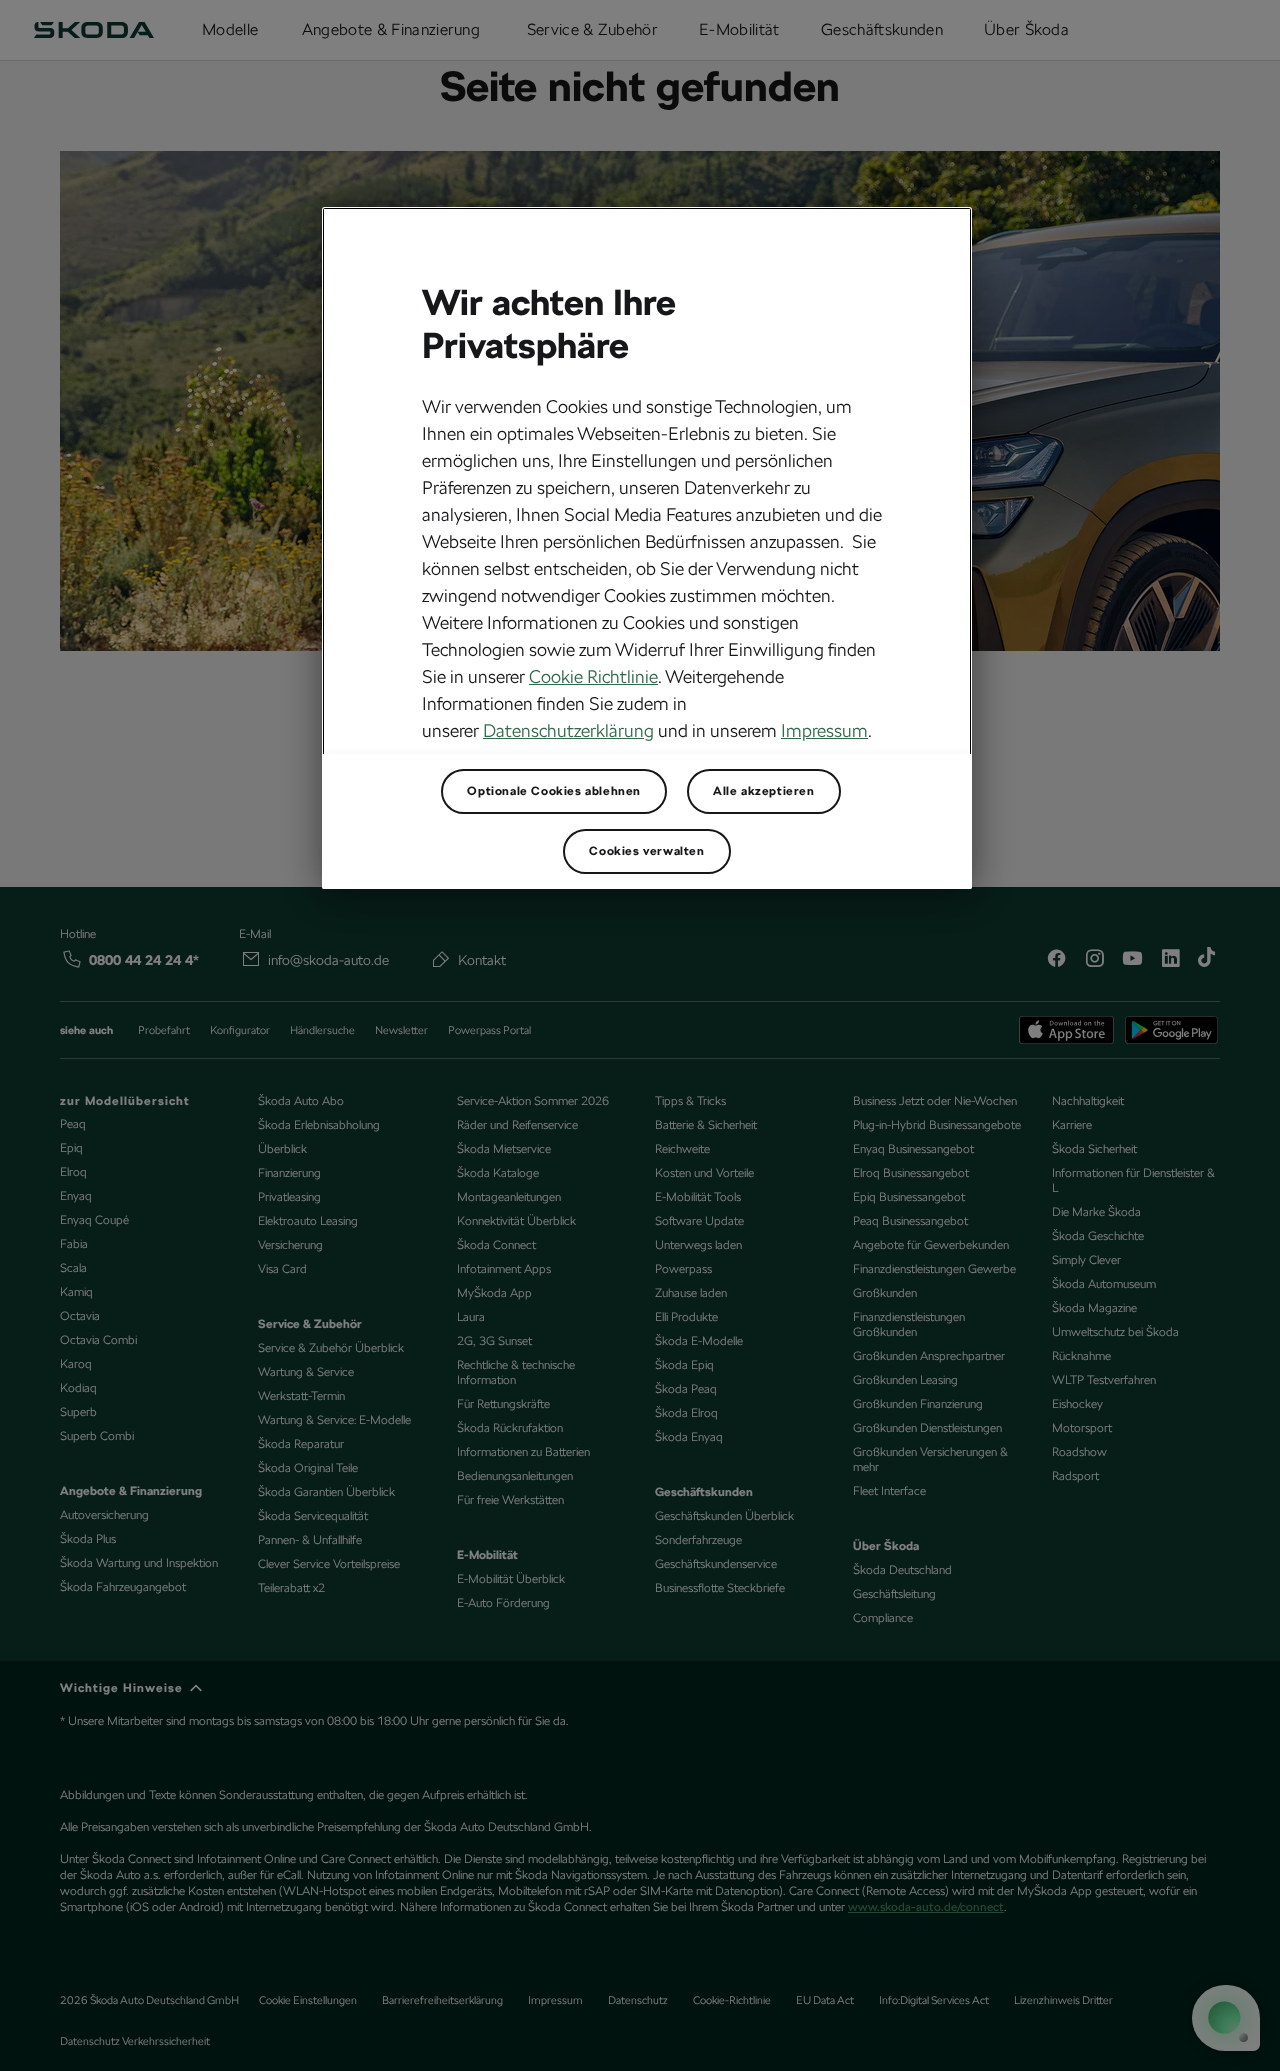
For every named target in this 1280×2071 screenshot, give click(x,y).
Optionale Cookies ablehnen (554, 791)
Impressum (824, 730)
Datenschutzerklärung (568, 730)
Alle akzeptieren (764, 791)
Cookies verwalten (646, 851)
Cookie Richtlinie (593, 676)
